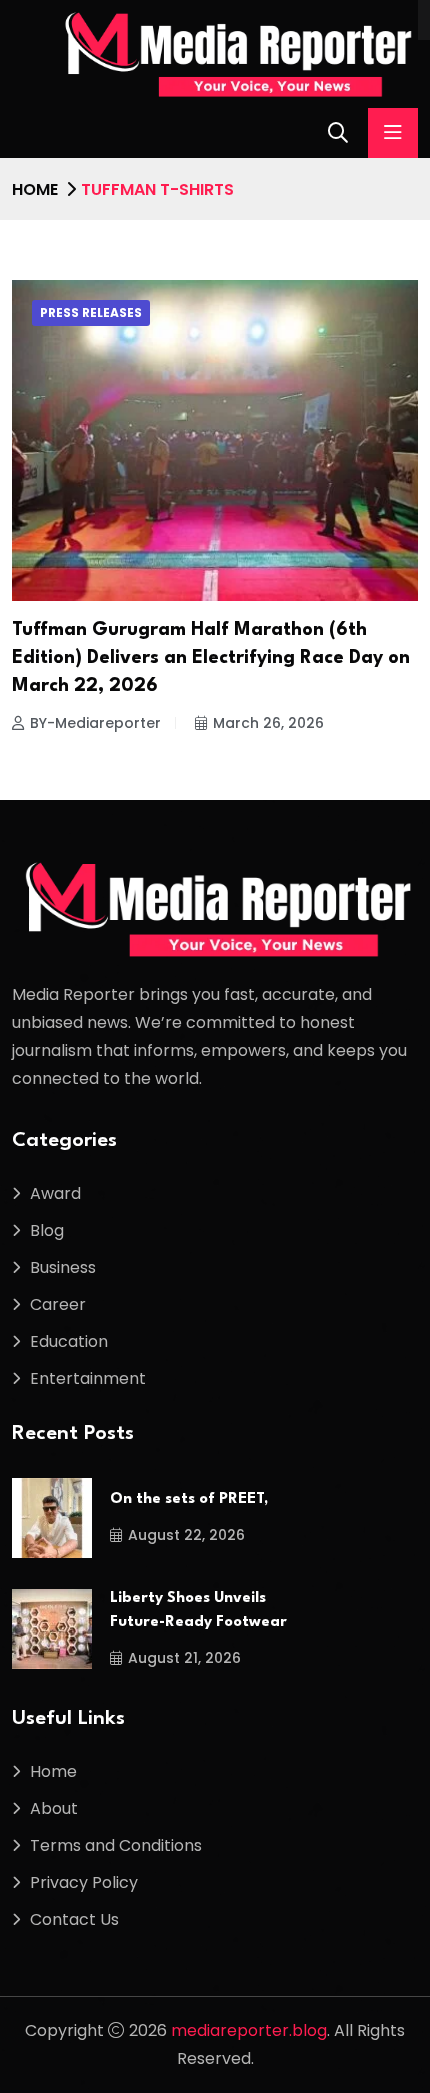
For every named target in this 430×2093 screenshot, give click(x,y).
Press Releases (91, 312)
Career (58, 1304)
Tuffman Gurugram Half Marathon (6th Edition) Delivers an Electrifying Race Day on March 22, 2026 (211, 658)
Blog (47, 1230)
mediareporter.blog (249, 2030)
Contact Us (74, 1919)
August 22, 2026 (186, 1535)
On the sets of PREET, (189, 1499)
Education (69, 1341)
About (54, 1808)
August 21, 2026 (184, 1658)
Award (55, 1193)
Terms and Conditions (116, 1845)
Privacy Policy (84, 1882)
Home (35, 189)
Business (63, 1267)
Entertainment (88, 1378)
